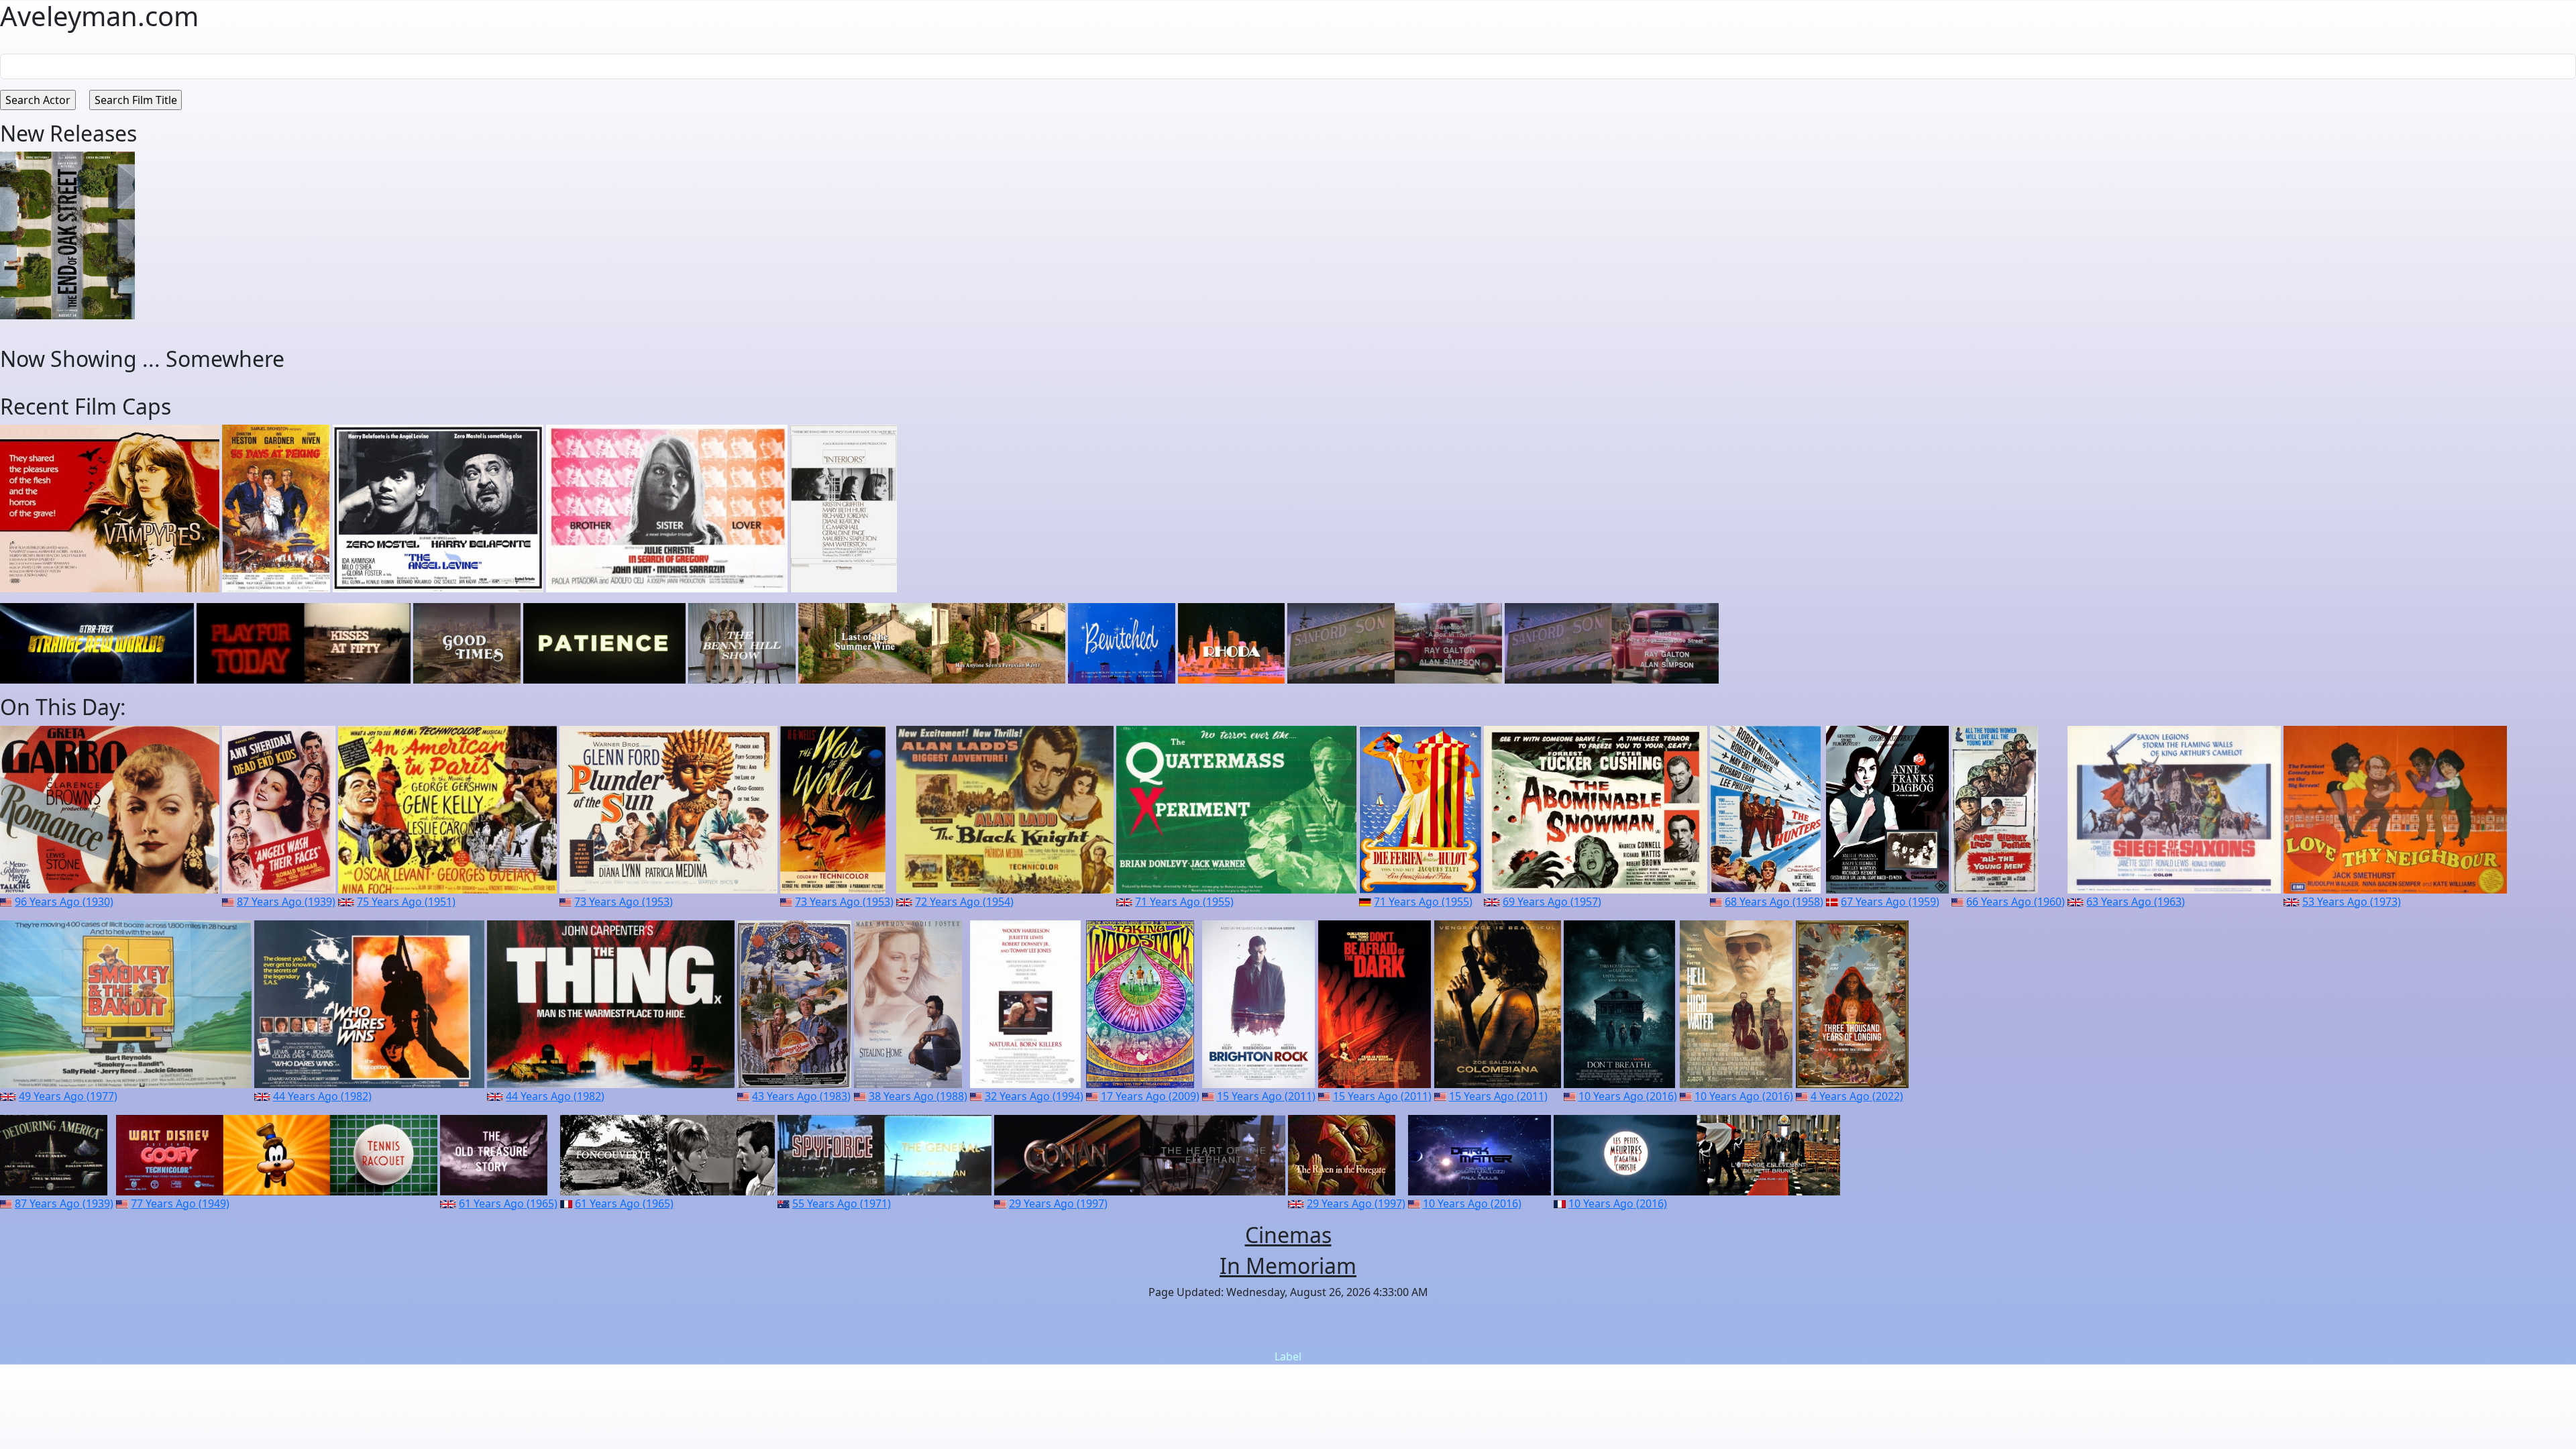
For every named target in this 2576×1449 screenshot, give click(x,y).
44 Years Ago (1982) (322, 1096)
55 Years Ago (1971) (842, 1203)
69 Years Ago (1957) (1552, 902)
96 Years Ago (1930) (64, 902)
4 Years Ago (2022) (1857, 1096)
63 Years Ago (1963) (2136, 902)
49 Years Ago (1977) (68, 1096)
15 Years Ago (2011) (1266, 1096)
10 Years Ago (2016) (1628, 1096)
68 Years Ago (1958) (1774, 902)
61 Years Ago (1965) (508, 1203)
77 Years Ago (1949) (180, 1203)
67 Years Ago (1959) (1890, 902)
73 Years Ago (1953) (624, 902)
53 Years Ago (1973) (2352, 902)
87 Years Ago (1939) (286, 902)
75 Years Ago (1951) (406, 902)
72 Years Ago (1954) (964, 902)
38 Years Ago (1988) (918, 1096)
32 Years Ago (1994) (1034, 1096)
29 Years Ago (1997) (1058, 1203)
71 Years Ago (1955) (1184, 902)
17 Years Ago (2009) (1150, 1096)
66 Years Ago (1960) (2016, 902)
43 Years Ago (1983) (801, 1096)
